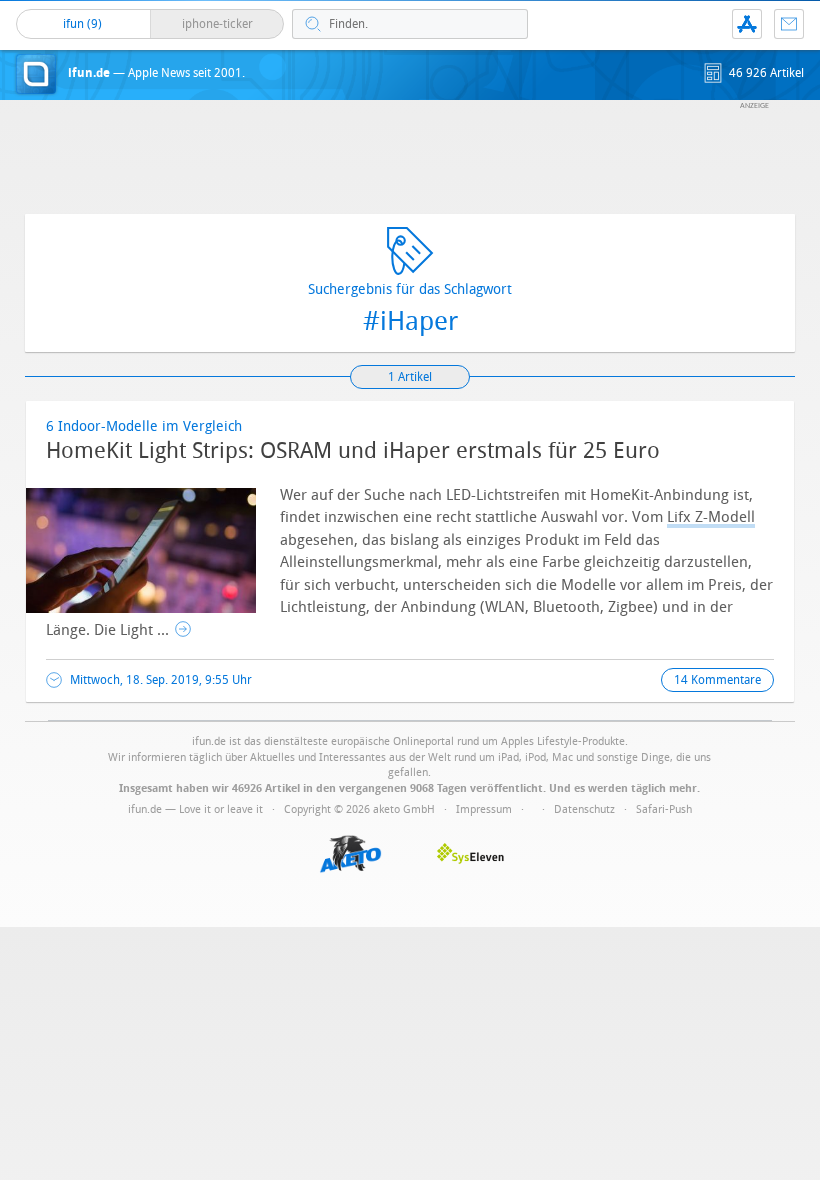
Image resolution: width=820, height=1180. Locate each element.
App (747, 24)
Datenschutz (584, 809)
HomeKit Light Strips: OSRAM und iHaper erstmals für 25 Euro (353, 451)
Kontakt (789, 24)
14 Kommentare (717, 680)
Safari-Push (664, 809)
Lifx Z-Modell (711, 517)
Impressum (484, 809)
